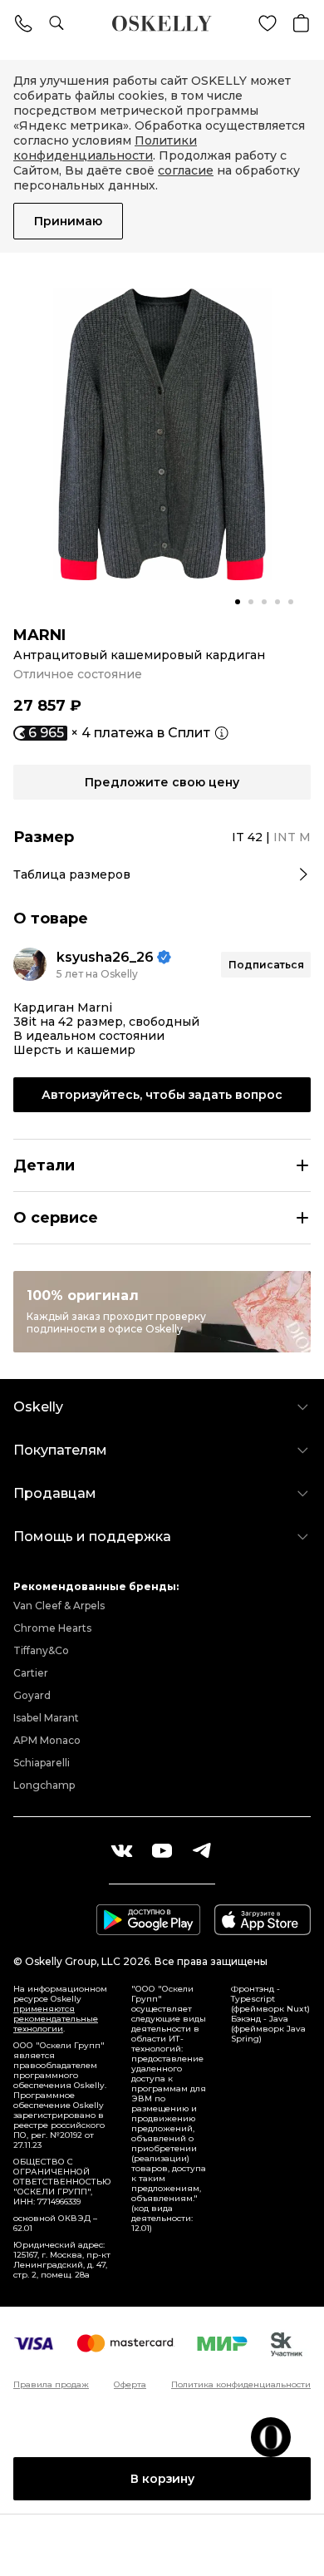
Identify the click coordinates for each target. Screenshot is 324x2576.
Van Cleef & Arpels (59, 1606)
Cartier (31, 1673)
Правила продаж (51, 2385)
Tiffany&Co (41, 1650)
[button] (238, 602)
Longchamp (44, 1785)
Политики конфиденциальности (105, 148)
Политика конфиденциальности (241, 2385)
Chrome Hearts (52, 1628)
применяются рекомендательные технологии (56, 2019)
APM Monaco (47, 1740)
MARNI (39, 635)
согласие (186, 170)
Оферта (130, 2385)
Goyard (32, 1695)
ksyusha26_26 (105, 957)
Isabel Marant (46, 1718)
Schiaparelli (42, 1763)
